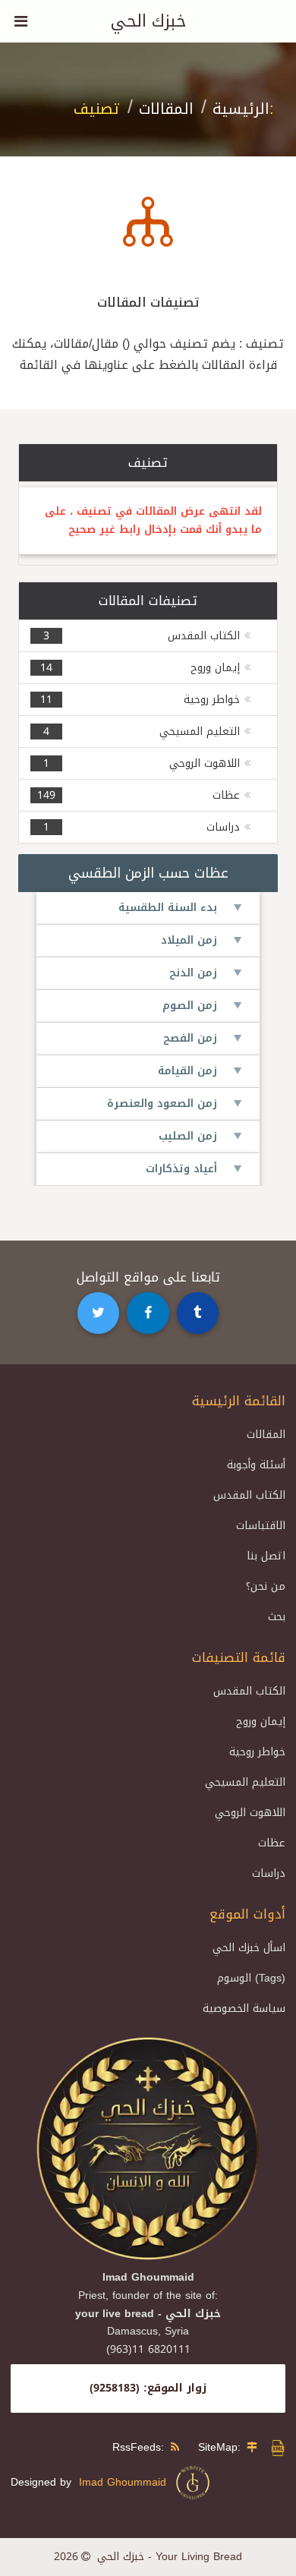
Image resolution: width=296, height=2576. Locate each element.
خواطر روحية (212, 700)
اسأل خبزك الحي (249, 1948)
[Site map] (256, 2447)
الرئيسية (241, 109)
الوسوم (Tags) (251, 1978)
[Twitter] (99, 1313)
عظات (226, 795)
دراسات (223, 827)
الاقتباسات (261, 1526)
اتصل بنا (266, 1556)
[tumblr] (198, 1313)
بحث (277, 1617)
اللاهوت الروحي (205, 763)
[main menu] (21, 21)
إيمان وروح (215, 668)
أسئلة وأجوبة (256, 1465)
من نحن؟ (266, 1586)
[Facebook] (148, 1313)
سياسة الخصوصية (244, 2008)
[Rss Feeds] (179, 2447)
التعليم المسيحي (200, 731)
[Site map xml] (278, 2454)
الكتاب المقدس (204, 636)
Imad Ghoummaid (126, 2482)
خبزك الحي (148, 21)
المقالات (166, 109)
